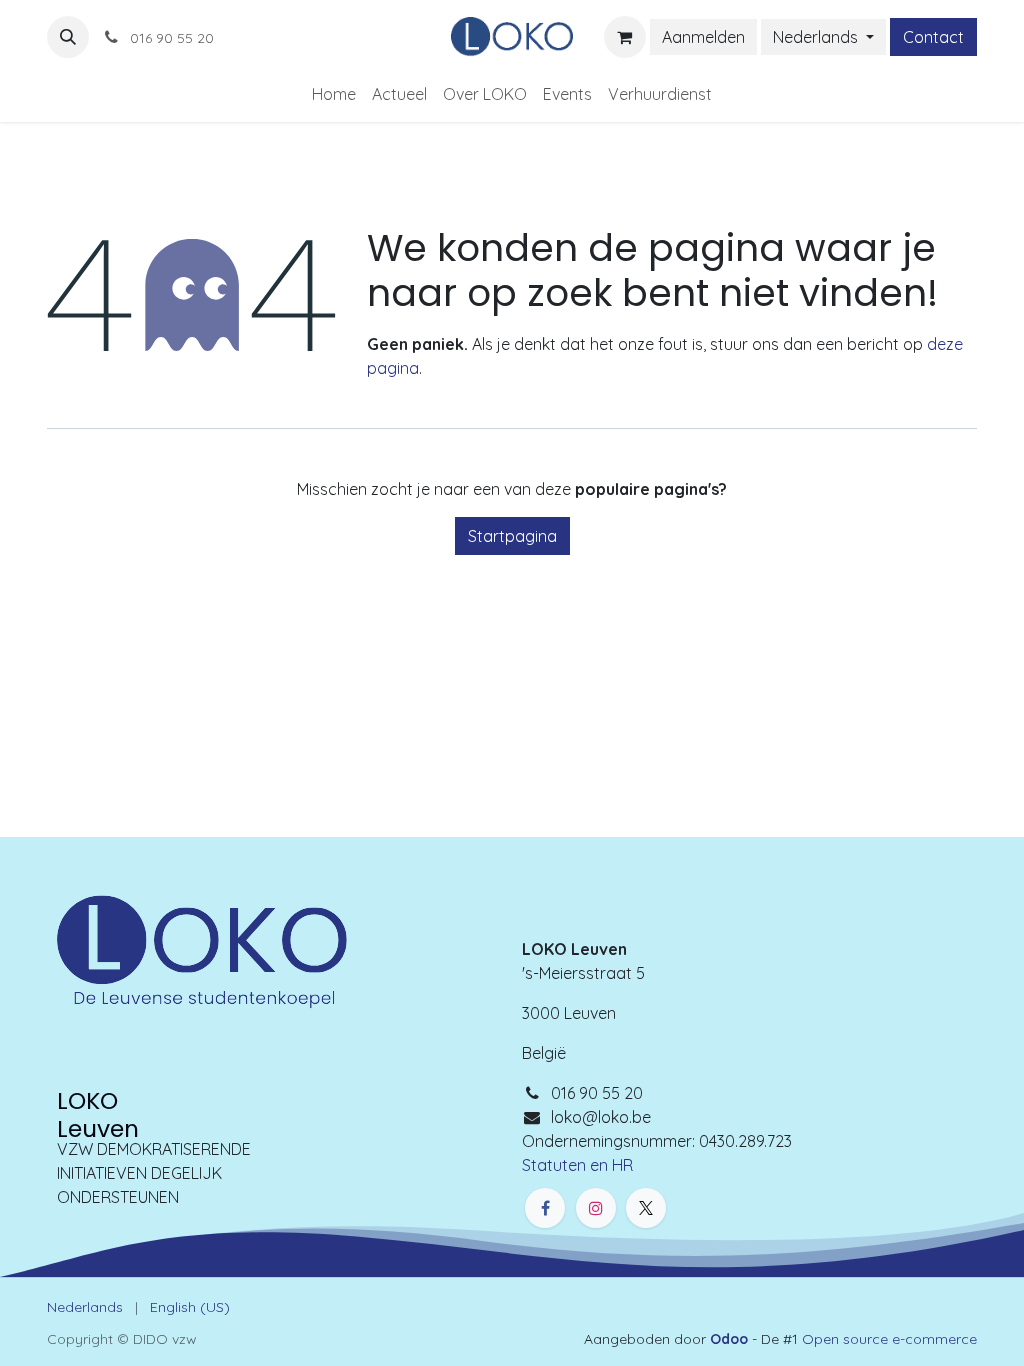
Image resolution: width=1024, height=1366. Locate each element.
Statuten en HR (577, 1165)
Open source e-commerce (889, 1339)
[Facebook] (545, 1208)
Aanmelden (703, 37)
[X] (646, 1208)
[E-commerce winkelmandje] (625, 37)
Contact (933, 37)
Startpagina (512, 536)
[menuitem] (334, 94)
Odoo (731, 1339)
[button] (68, 37)
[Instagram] (596, 1208)
